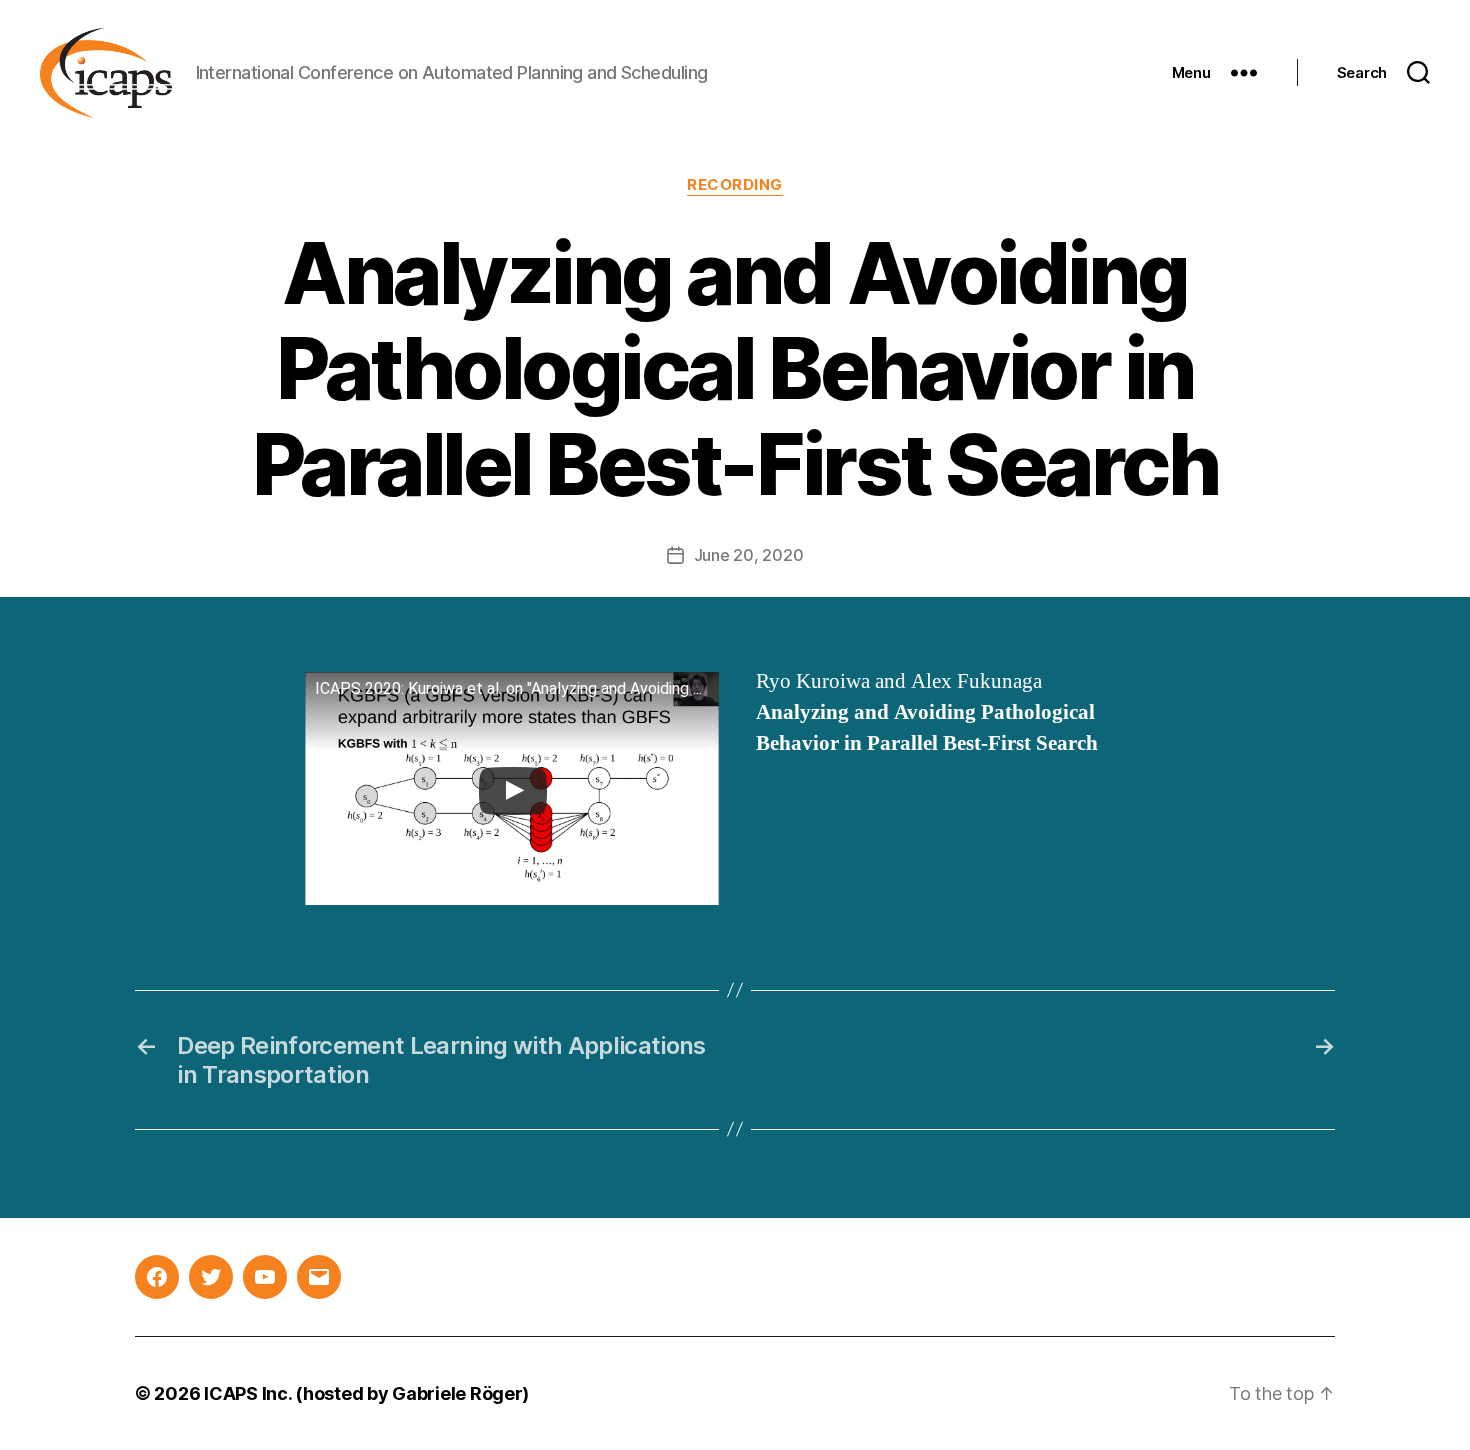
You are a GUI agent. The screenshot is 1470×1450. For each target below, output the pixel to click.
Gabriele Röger (457, 1393)
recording (735, 185)
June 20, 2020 (749, 555)
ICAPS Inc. (247, 1393)
